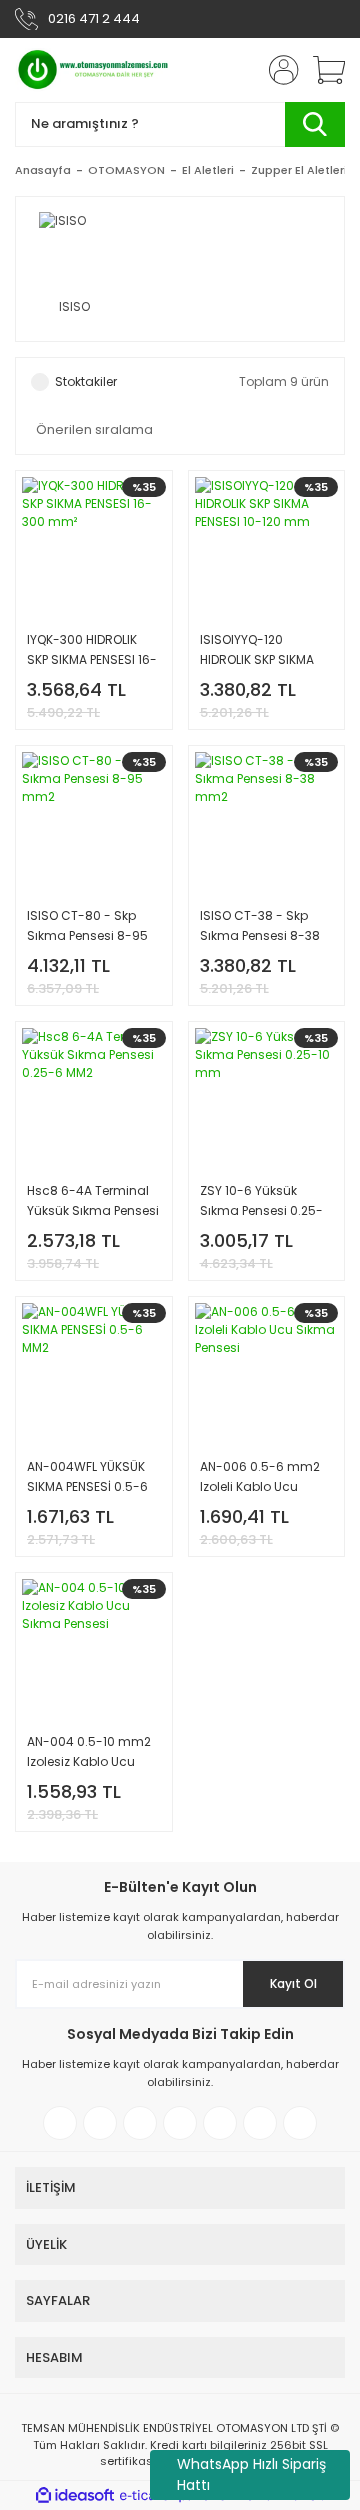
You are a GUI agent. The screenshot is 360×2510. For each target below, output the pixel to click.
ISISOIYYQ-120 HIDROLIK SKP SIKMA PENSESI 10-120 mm (257, 650)
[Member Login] (278, 70)
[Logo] (94, 70)
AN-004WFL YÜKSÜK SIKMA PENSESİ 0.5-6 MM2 (87, 1477)
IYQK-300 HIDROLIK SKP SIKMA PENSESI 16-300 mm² (92, 650)
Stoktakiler (86, 381)
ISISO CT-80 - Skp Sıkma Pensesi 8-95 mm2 (87, 926)
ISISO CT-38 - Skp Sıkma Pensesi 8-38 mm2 (260, 926)
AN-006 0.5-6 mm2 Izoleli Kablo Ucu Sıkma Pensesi (260, 1477)
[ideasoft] (75, 2495)
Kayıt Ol (293, 1983)
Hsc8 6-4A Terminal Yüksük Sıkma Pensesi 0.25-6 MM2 (93, 1201)
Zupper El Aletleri (299, 170)
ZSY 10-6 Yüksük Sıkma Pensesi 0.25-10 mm (261, 1201)
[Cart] (322, 70)
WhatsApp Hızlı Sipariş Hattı (251, 2474)
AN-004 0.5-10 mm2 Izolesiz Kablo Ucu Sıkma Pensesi (89, 1752)
